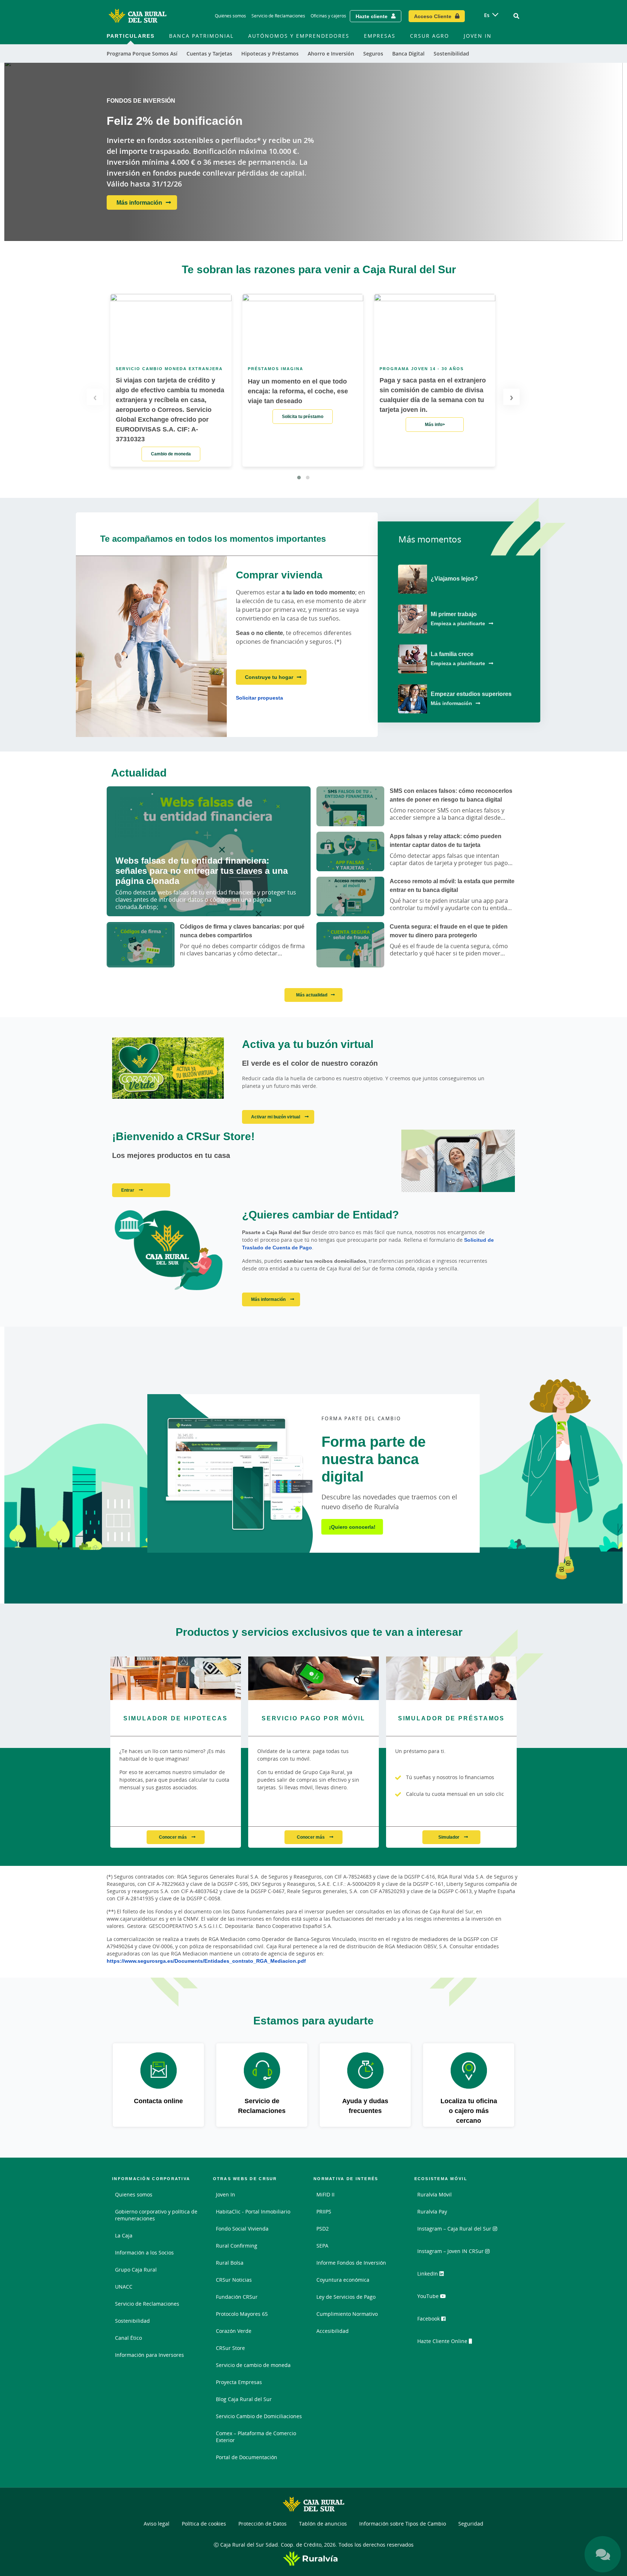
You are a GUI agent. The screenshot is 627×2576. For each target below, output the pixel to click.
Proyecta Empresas (239, 2382)
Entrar (128, 1190)
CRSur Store (230, 2348)
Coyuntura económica (343, 2280)
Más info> (435, 424)
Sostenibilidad (132, 2321)
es (487, 15)
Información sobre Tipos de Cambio (403, 2524)
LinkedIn (428, 2274)
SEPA (322, 2246)
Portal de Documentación (247, 2457)
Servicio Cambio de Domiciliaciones (259, 2416)
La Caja (124, 2235)
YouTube (429, 2296)
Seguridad (471, 2524)
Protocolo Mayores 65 (242, 2314)
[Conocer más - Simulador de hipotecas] (176, 1678)
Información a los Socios (144, 2253)
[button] (299, 478)
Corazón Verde (234, 2331)
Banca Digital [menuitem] (408, 54)
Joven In (226, 2194)
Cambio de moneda (171, 454)
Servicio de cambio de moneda (253, 2365)
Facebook (429, 2319)
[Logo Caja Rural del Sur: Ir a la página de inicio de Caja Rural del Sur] (138, 16)
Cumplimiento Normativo (347, 2314)
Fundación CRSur (237, 2297)
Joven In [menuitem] (478, 36)
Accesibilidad (333, 2331)
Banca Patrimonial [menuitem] (201, 36)
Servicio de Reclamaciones (278, 16)
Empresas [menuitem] (380, 36)
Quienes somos (134, 2194)
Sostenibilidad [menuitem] (451, 54)
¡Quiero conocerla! (352, 1527)
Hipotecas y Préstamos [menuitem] (270, 54)
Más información (139, 202)
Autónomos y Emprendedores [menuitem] (299, 36)
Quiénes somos (230, 16)
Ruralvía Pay (432, 2211)
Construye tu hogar (269, 677)
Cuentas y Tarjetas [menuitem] (209, 54)
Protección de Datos (263, 2524)
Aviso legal (157, 2524)
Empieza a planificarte (458, 623)
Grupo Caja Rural (136, 2270)
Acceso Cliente (433, 16)
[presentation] (95, 397)
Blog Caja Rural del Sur (244, 2399)
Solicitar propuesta (259, 698)
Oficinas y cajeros (328, 16)
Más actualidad (312, 995)
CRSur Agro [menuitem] (430, 36)
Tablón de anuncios (323, 2524)
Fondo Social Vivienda (242, 2229)
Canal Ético (128, 2338)
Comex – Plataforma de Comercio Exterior (256, 2437)
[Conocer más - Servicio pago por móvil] (313, 1678)
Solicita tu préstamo (303, 416)
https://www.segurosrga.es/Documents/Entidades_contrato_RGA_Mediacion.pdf (206, 1961)
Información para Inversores (149, 2355)
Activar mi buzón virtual (276, 1117)
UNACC (124, 2287)
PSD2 (323, 2229)
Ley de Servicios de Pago (346, 2297)
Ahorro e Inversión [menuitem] (331, 54)
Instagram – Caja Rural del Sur (455, 2229)
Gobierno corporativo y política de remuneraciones (156, 2215)
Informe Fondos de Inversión (351, 2263)
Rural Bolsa (230, 2263)
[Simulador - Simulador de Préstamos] (451, 1678)
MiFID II (325, 2194)
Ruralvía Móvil (435, 2194)
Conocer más (173, 1837)
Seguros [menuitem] (373, 54)
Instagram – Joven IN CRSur (451, 2251)
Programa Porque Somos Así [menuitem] (142, 54)
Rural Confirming (237, 2246)
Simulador (449, 1837)
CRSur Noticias (234, 2280)
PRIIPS (324, 2211)
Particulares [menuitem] (131, 36)
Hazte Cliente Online (443, 2341)
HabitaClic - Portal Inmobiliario (253, 2211)
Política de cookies (204, 2524)
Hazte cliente (372, 16)
